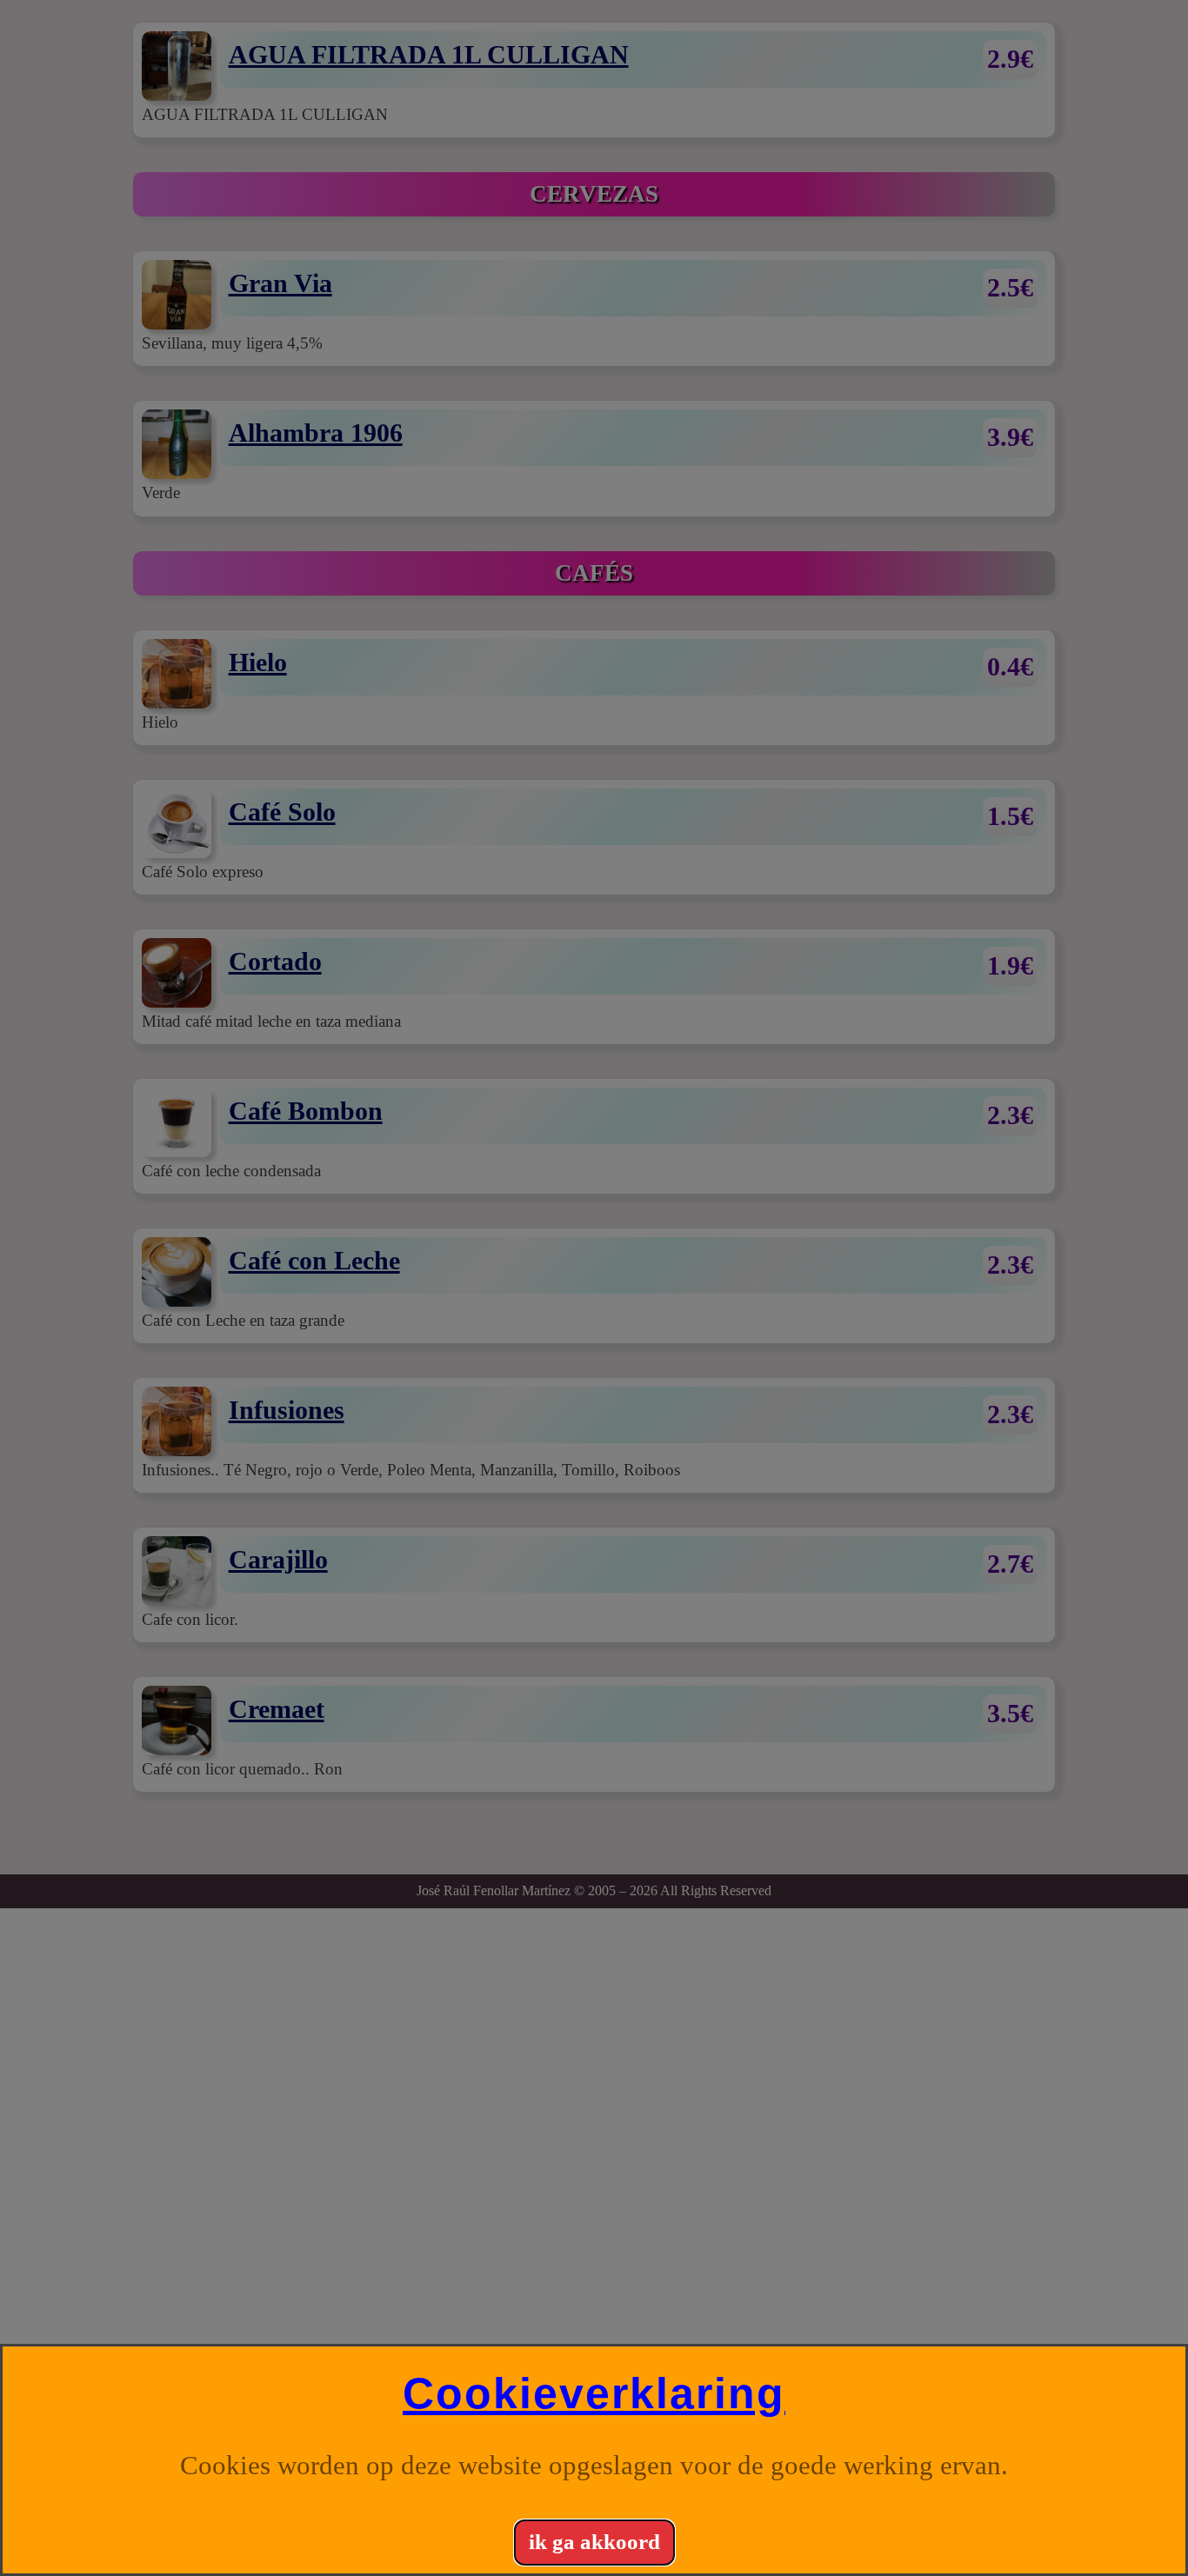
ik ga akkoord (594, 2542)
